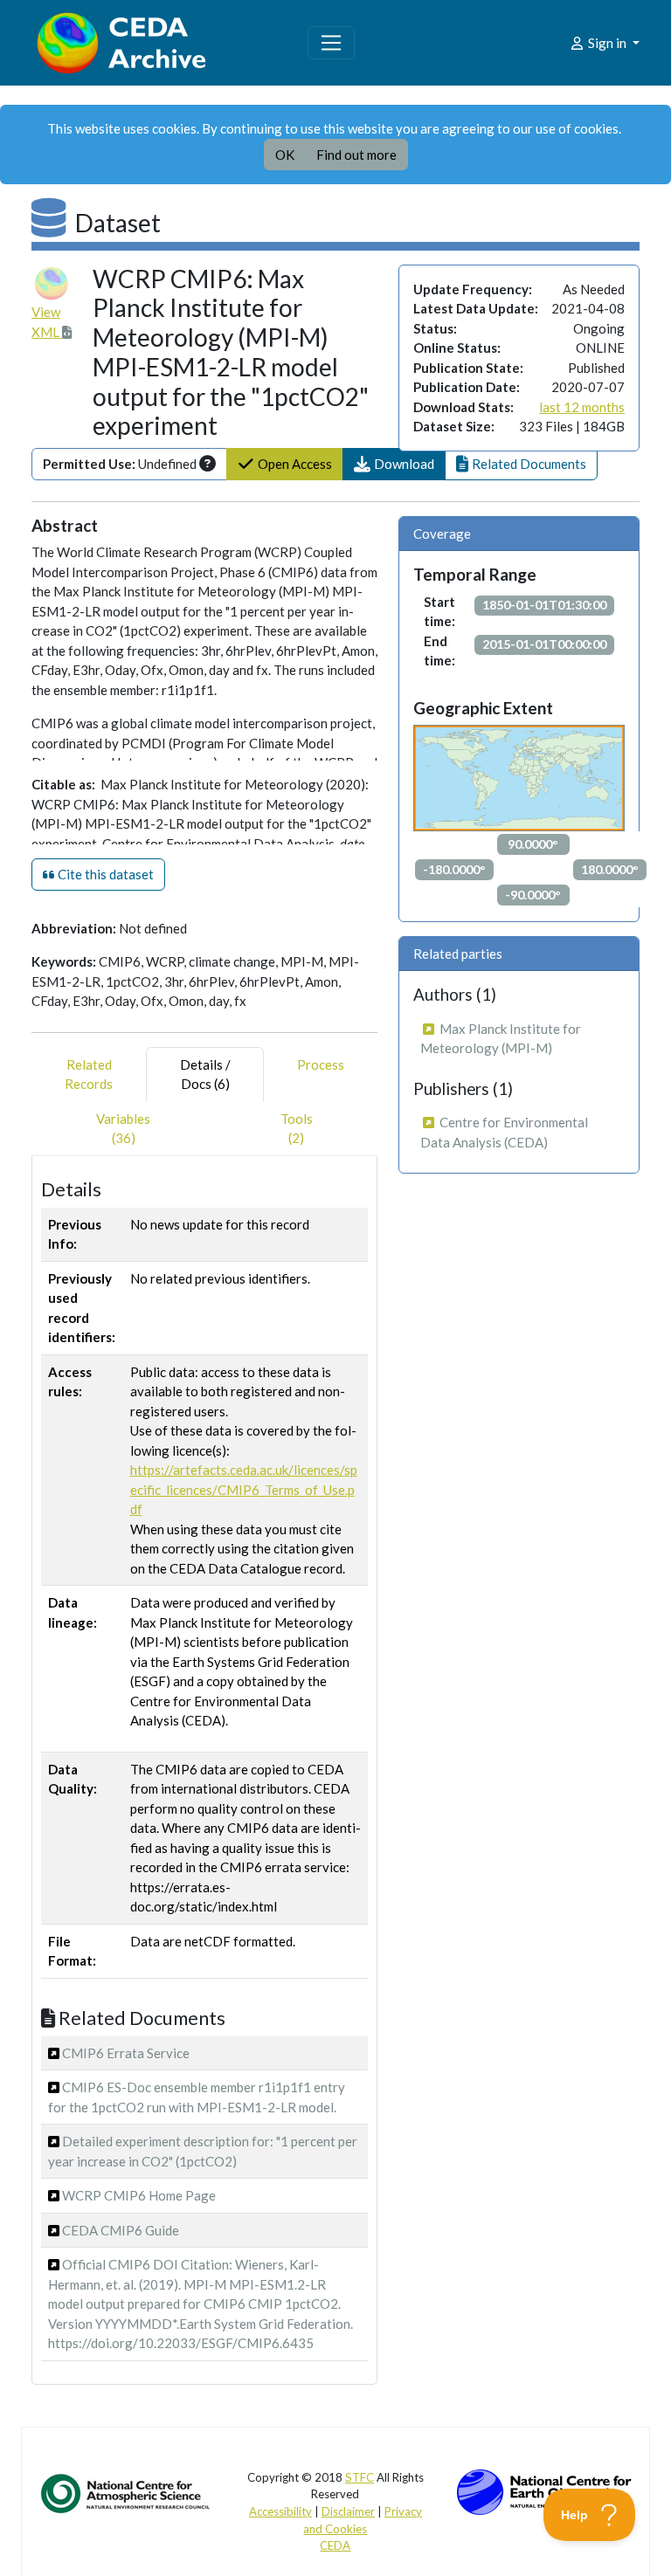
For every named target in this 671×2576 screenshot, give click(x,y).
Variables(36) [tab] (123, 1129)
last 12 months (582, 407)
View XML (47, 322)
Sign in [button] (607, 43)
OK (285, 155)
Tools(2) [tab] (297, 1129)
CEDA (335, 2545)
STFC (360, 2477)
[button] (394, 464)
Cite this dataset (104, 874)
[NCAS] (127, 2492)
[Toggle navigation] (331, 43)
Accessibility (280, 2511)
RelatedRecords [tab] (89, 1074)
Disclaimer (348, 2511)
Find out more (356, 155)
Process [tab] (321, 1064)
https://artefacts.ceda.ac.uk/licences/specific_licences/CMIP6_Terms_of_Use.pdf (244, 1489)
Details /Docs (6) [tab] (205, 1074)
